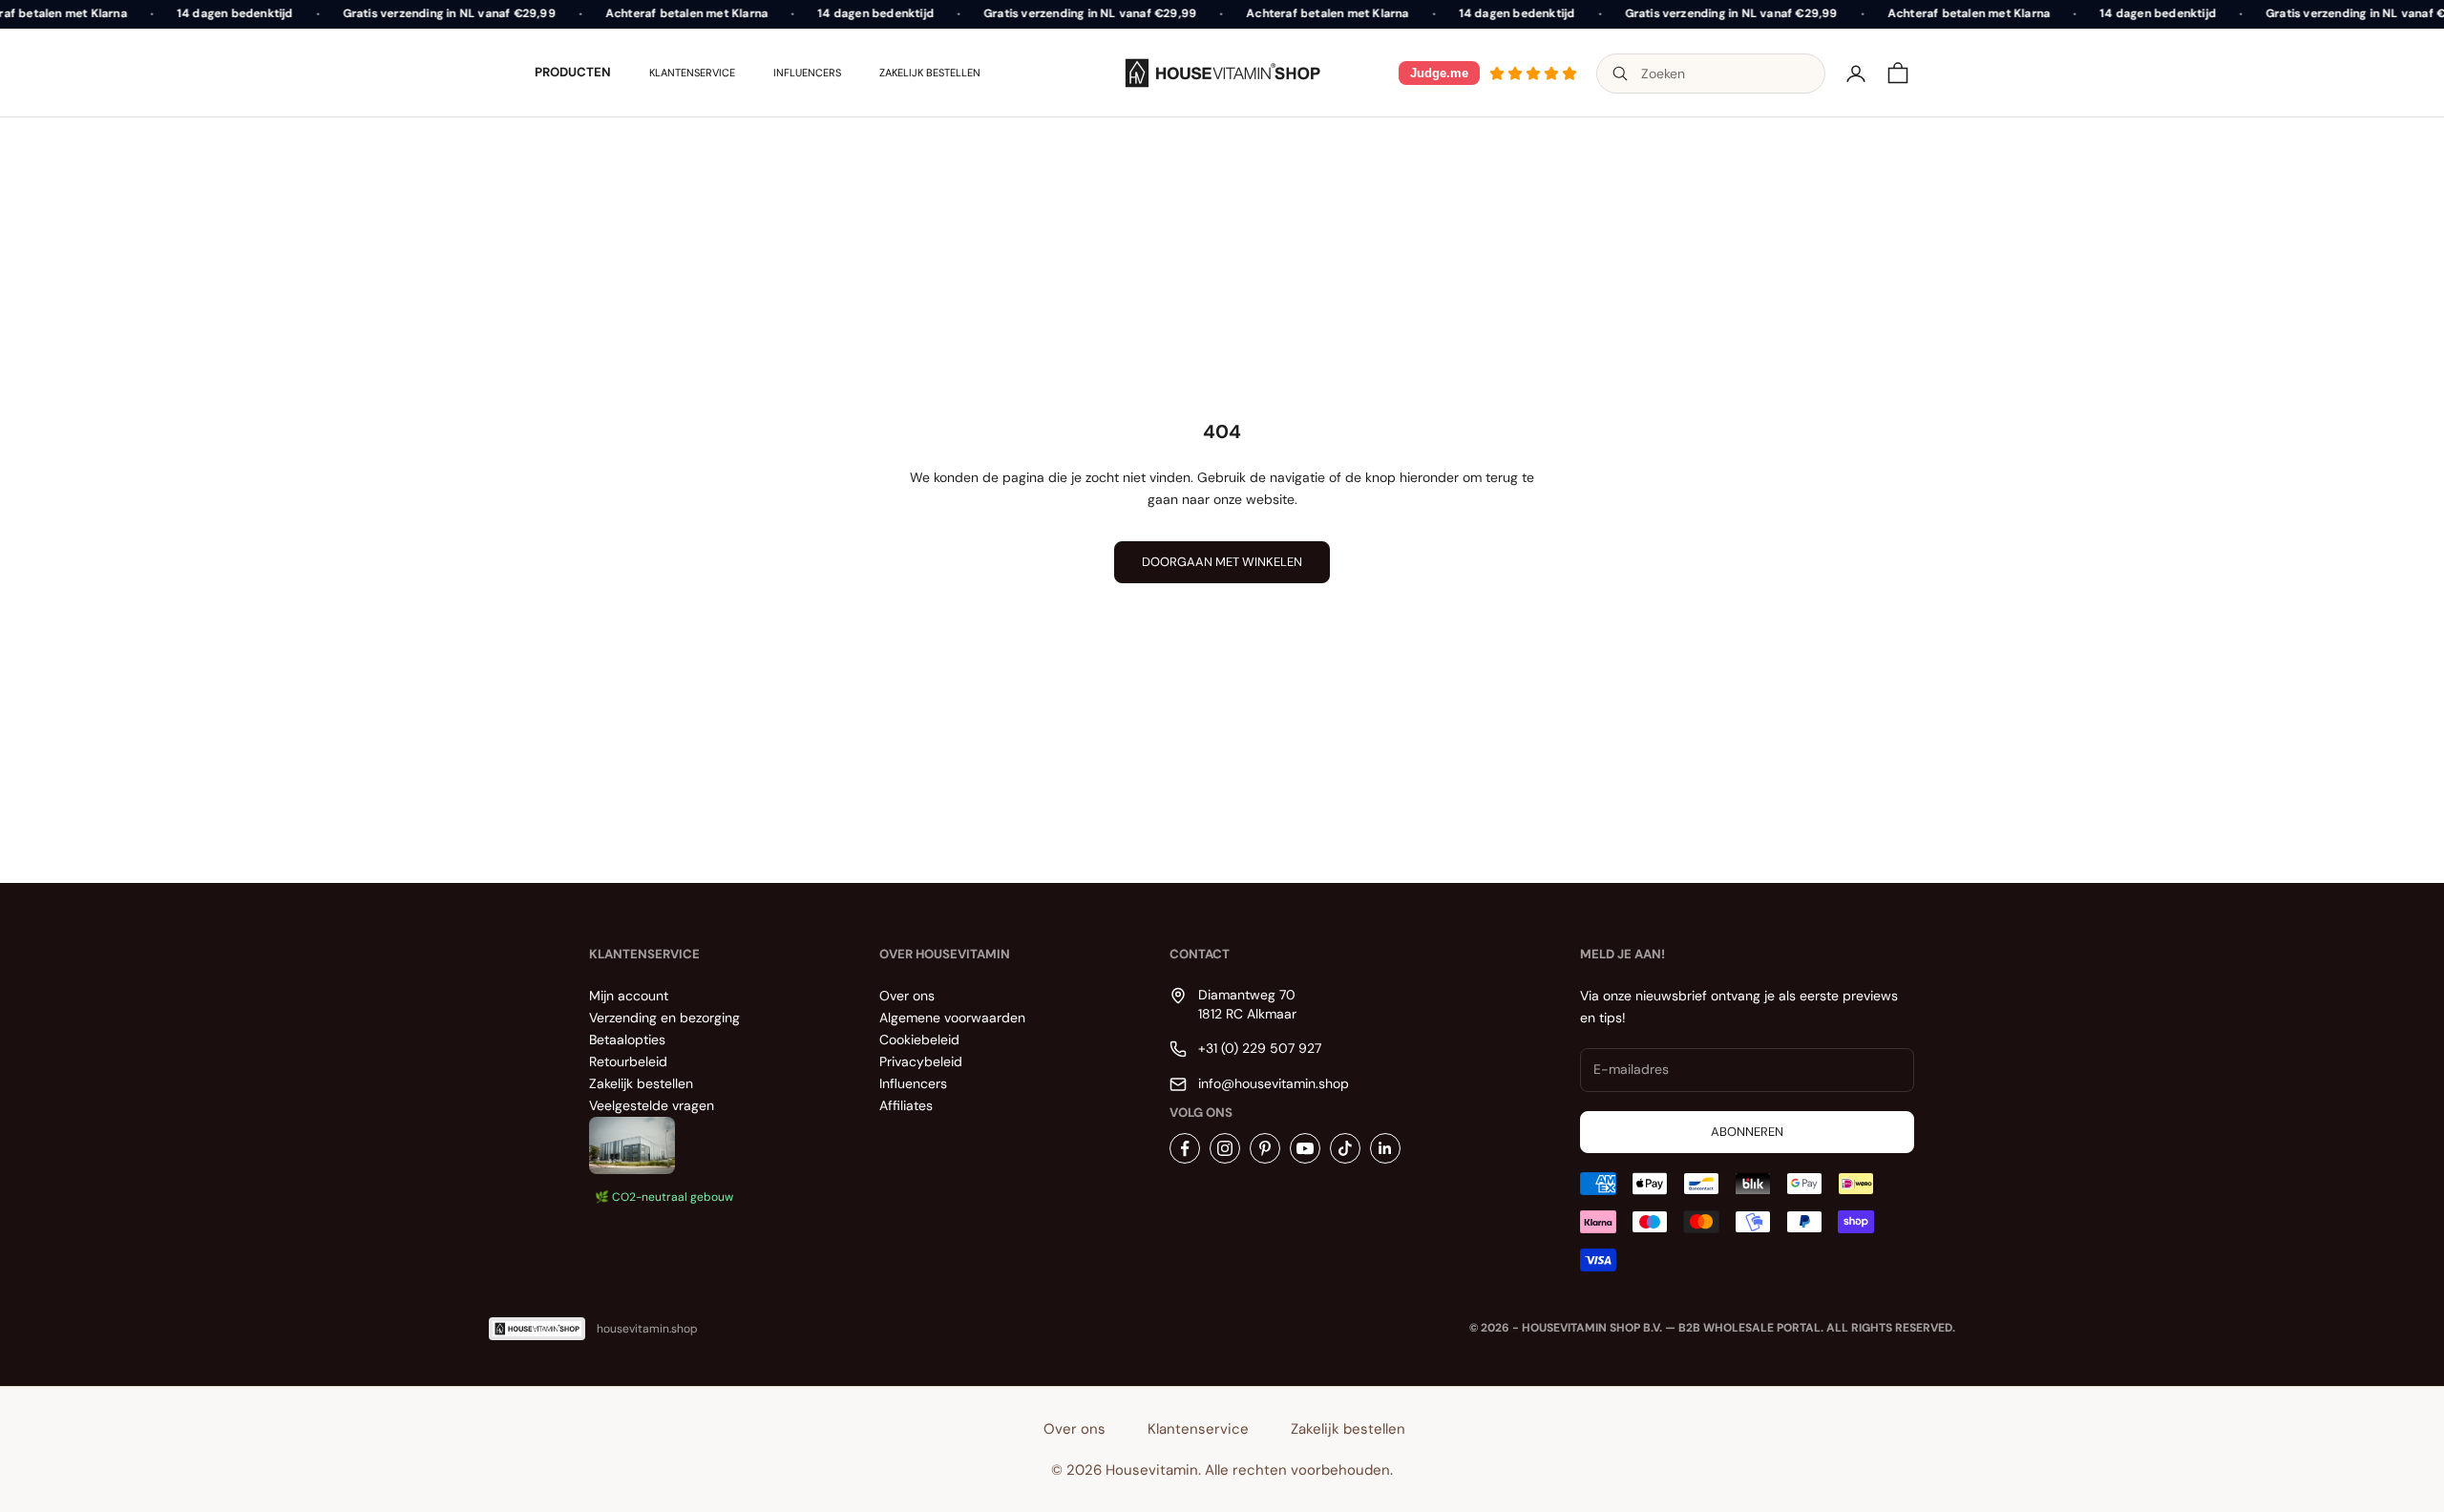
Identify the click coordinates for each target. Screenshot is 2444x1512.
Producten (573, 72)
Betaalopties (627, 1039)
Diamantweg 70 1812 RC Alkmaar (1247, 1004)
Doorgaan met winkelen (1222, 562)
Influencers (807, 73)
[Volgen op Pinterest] (1265, 1148)
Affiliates (906, 1105)
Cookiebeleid (919, 1039)
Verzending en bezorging (664, 1018)
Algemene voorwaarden (952, 1018)
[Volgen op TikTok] (1345, 1148)
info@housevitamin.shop (1274, 1083)
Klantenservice (692, 73)
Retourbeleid (628, 1061)
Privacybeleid (921, 1061)
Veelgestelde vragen (652, 1105)
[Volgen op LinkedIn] (1385, 1148)
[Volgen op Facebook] (1185, 1148)
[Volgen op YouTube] (1305, 1148)
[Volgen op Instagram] (1225, 1148)
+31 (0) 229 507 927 (1260, 1048)
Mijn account (629, 996)
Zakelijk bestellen (930, 73)
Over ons (907, 996)
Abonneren (1747, 1132)
